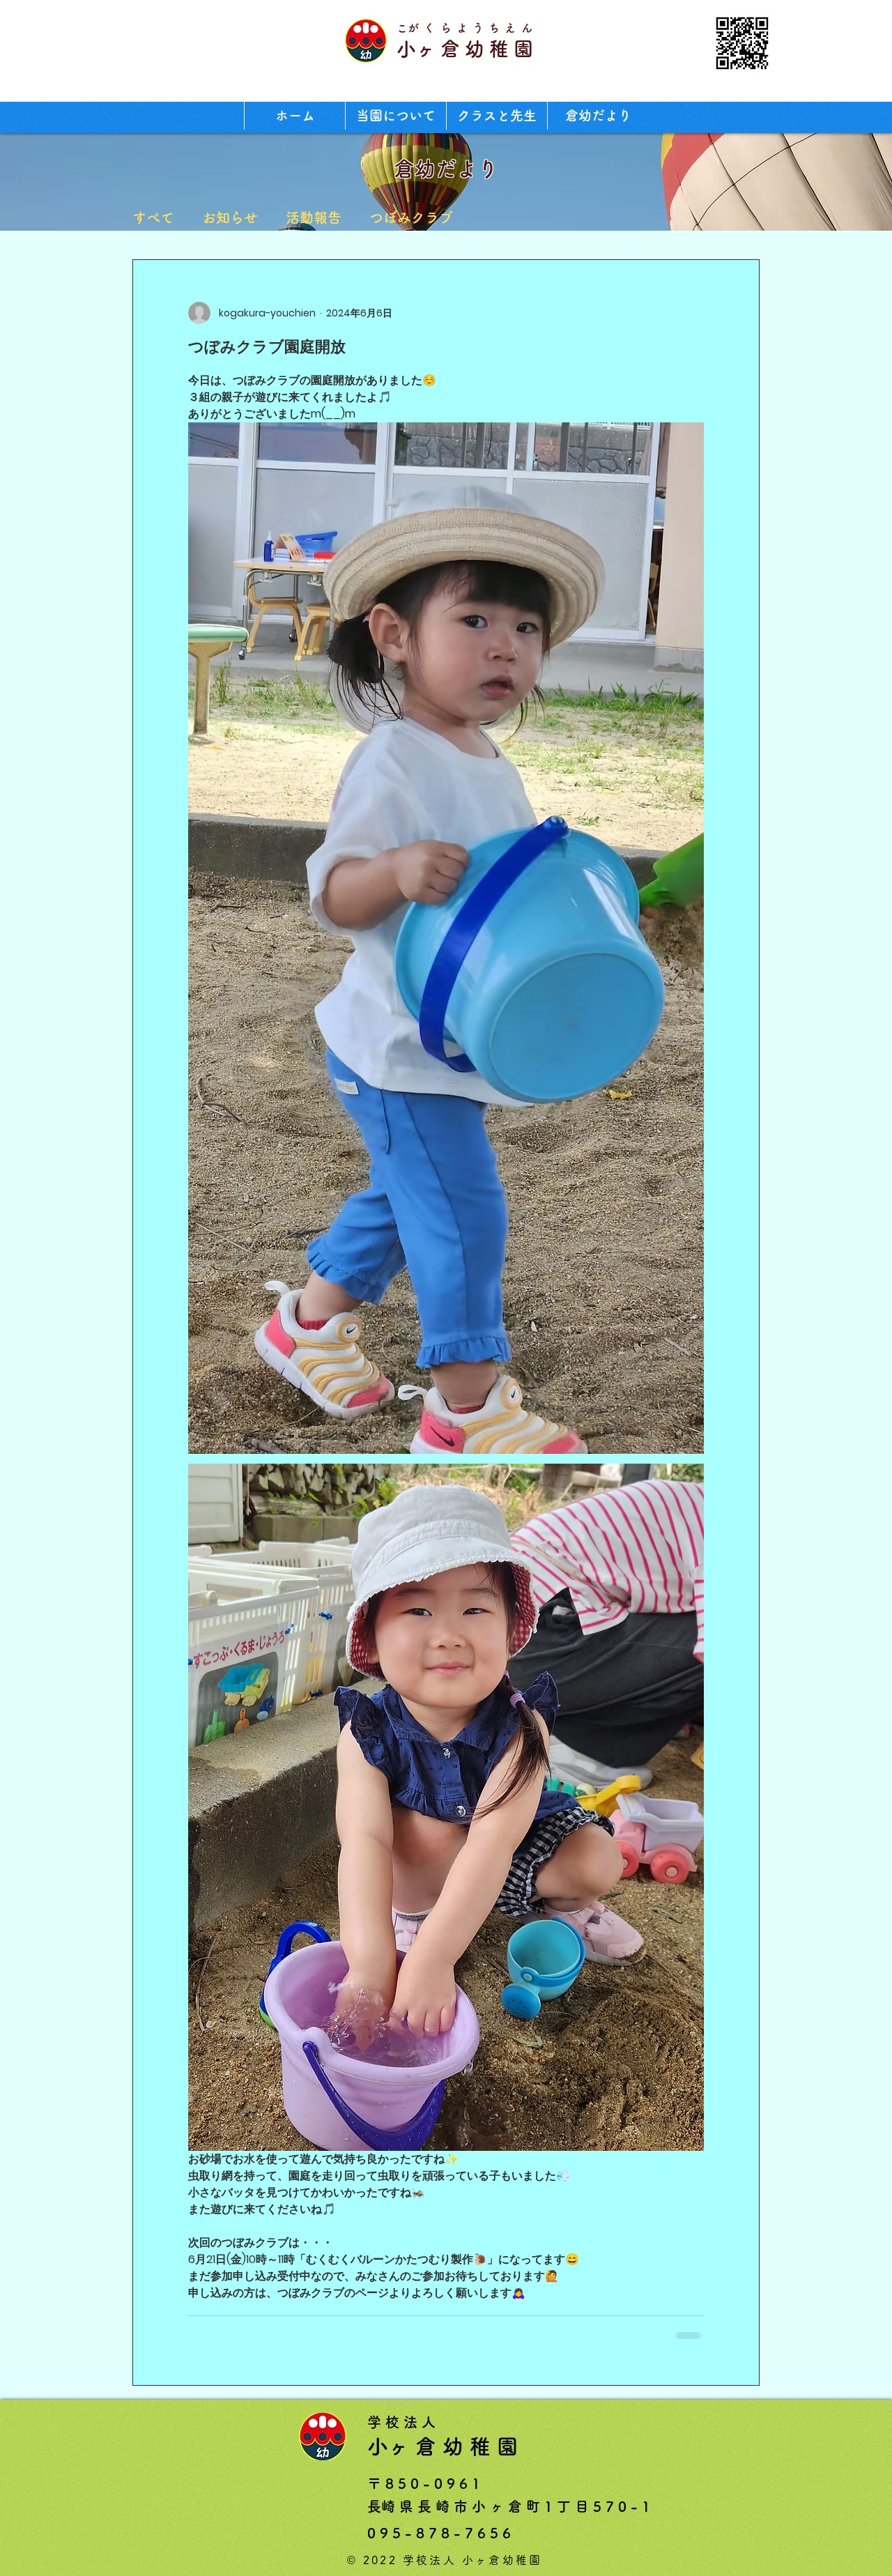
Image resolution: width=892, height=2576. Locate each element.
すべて (153, 217)
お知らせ (230, 217)
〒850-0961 (426, 2482)
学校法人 (403, 2421)
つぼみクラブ (411, 217)
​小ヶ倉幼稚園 (467, 49)
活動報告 (314, 217)
